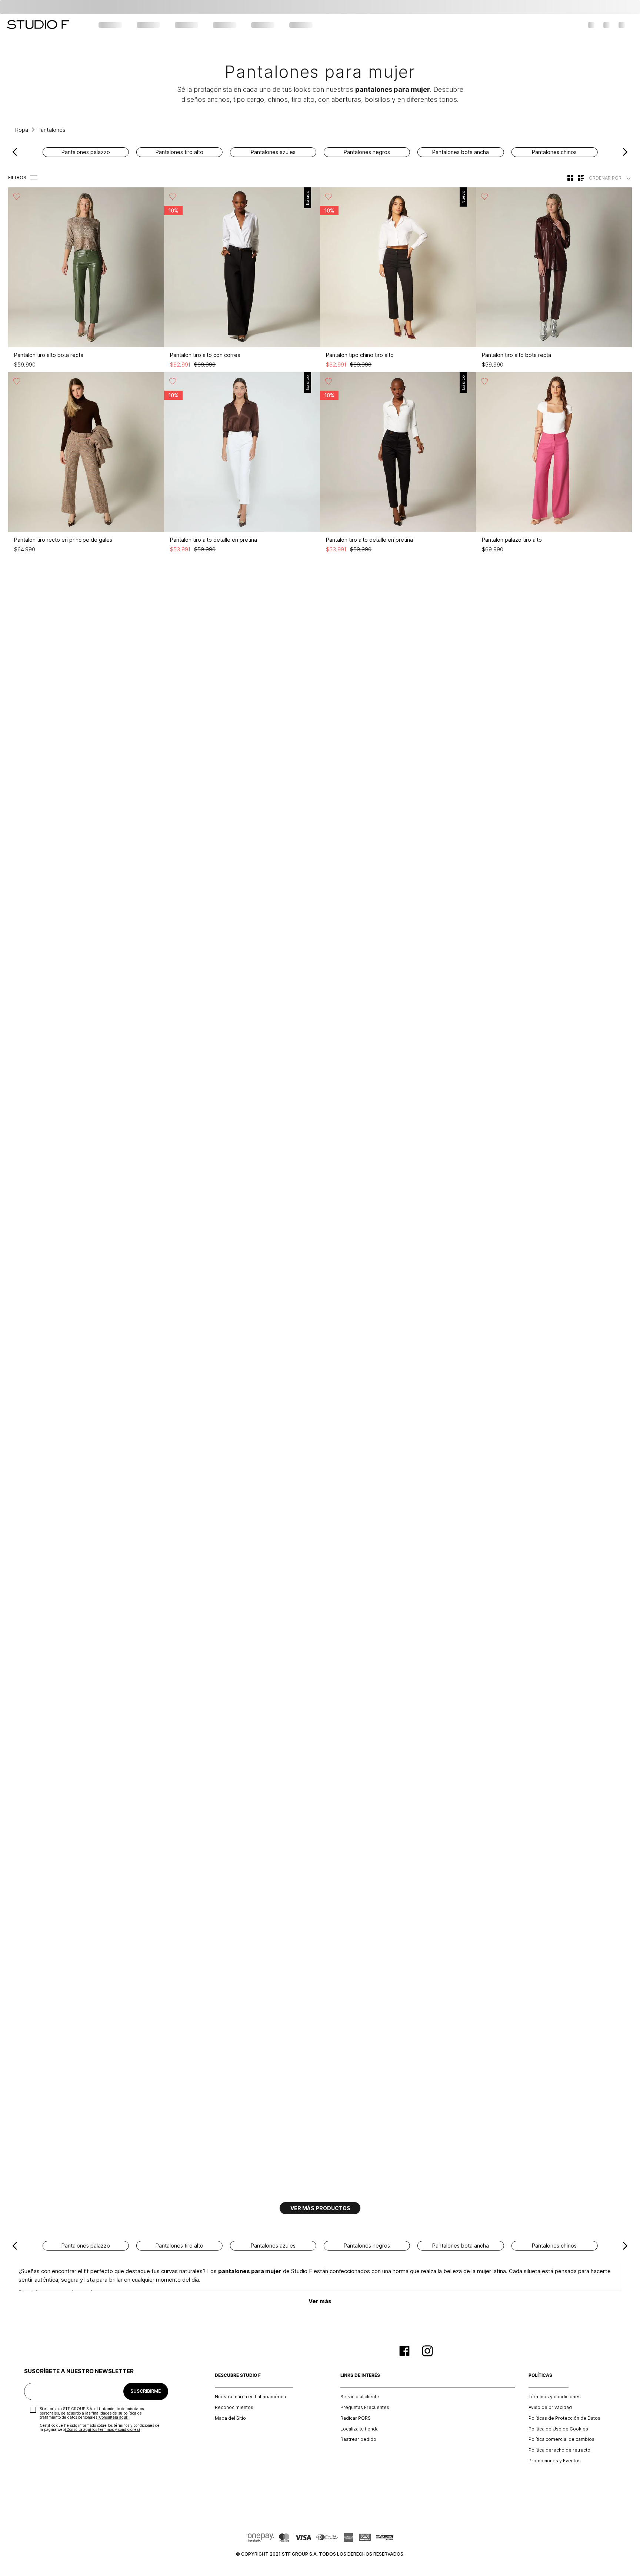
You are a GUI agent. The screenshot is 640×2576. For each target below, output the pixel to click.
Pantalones (51, 130)
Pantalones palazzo (86, 152)
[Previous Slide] (15, 152)
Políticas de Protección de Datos (564, 2418)
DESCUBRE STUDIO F (238, 2375)
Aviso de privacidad (550, 2408)
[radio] (570, 178)
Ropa (22, 130)
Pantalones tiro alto (179, 152)
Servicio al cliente (360, 2397)
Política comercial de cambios (561, 2439)
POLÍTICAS (540, 2375)
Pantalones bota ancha (461, 152)
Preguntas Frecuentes (365, 2408)
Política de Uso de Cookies (558, 2429)
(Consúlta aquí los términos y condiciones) (102, 2429)
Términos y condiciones (555, 2397)
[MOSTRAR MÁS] (320, 2208)
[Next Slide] (625, 152)
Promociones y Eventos (555, 2461)
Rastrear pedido (358, 2439)
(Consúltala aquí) (113, 2417)
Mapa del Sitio (230, 2418)
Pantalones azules (273, 152)
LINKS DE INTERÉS (360, 2375)
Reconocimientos (234, 2408)
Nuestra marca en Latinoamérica (250, 2397)
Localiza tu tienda (359, 2429)
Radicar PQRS (356, 2418)
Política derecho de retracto (559, 2450)
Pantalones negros (367, 152)
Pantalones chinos (554, 152)
